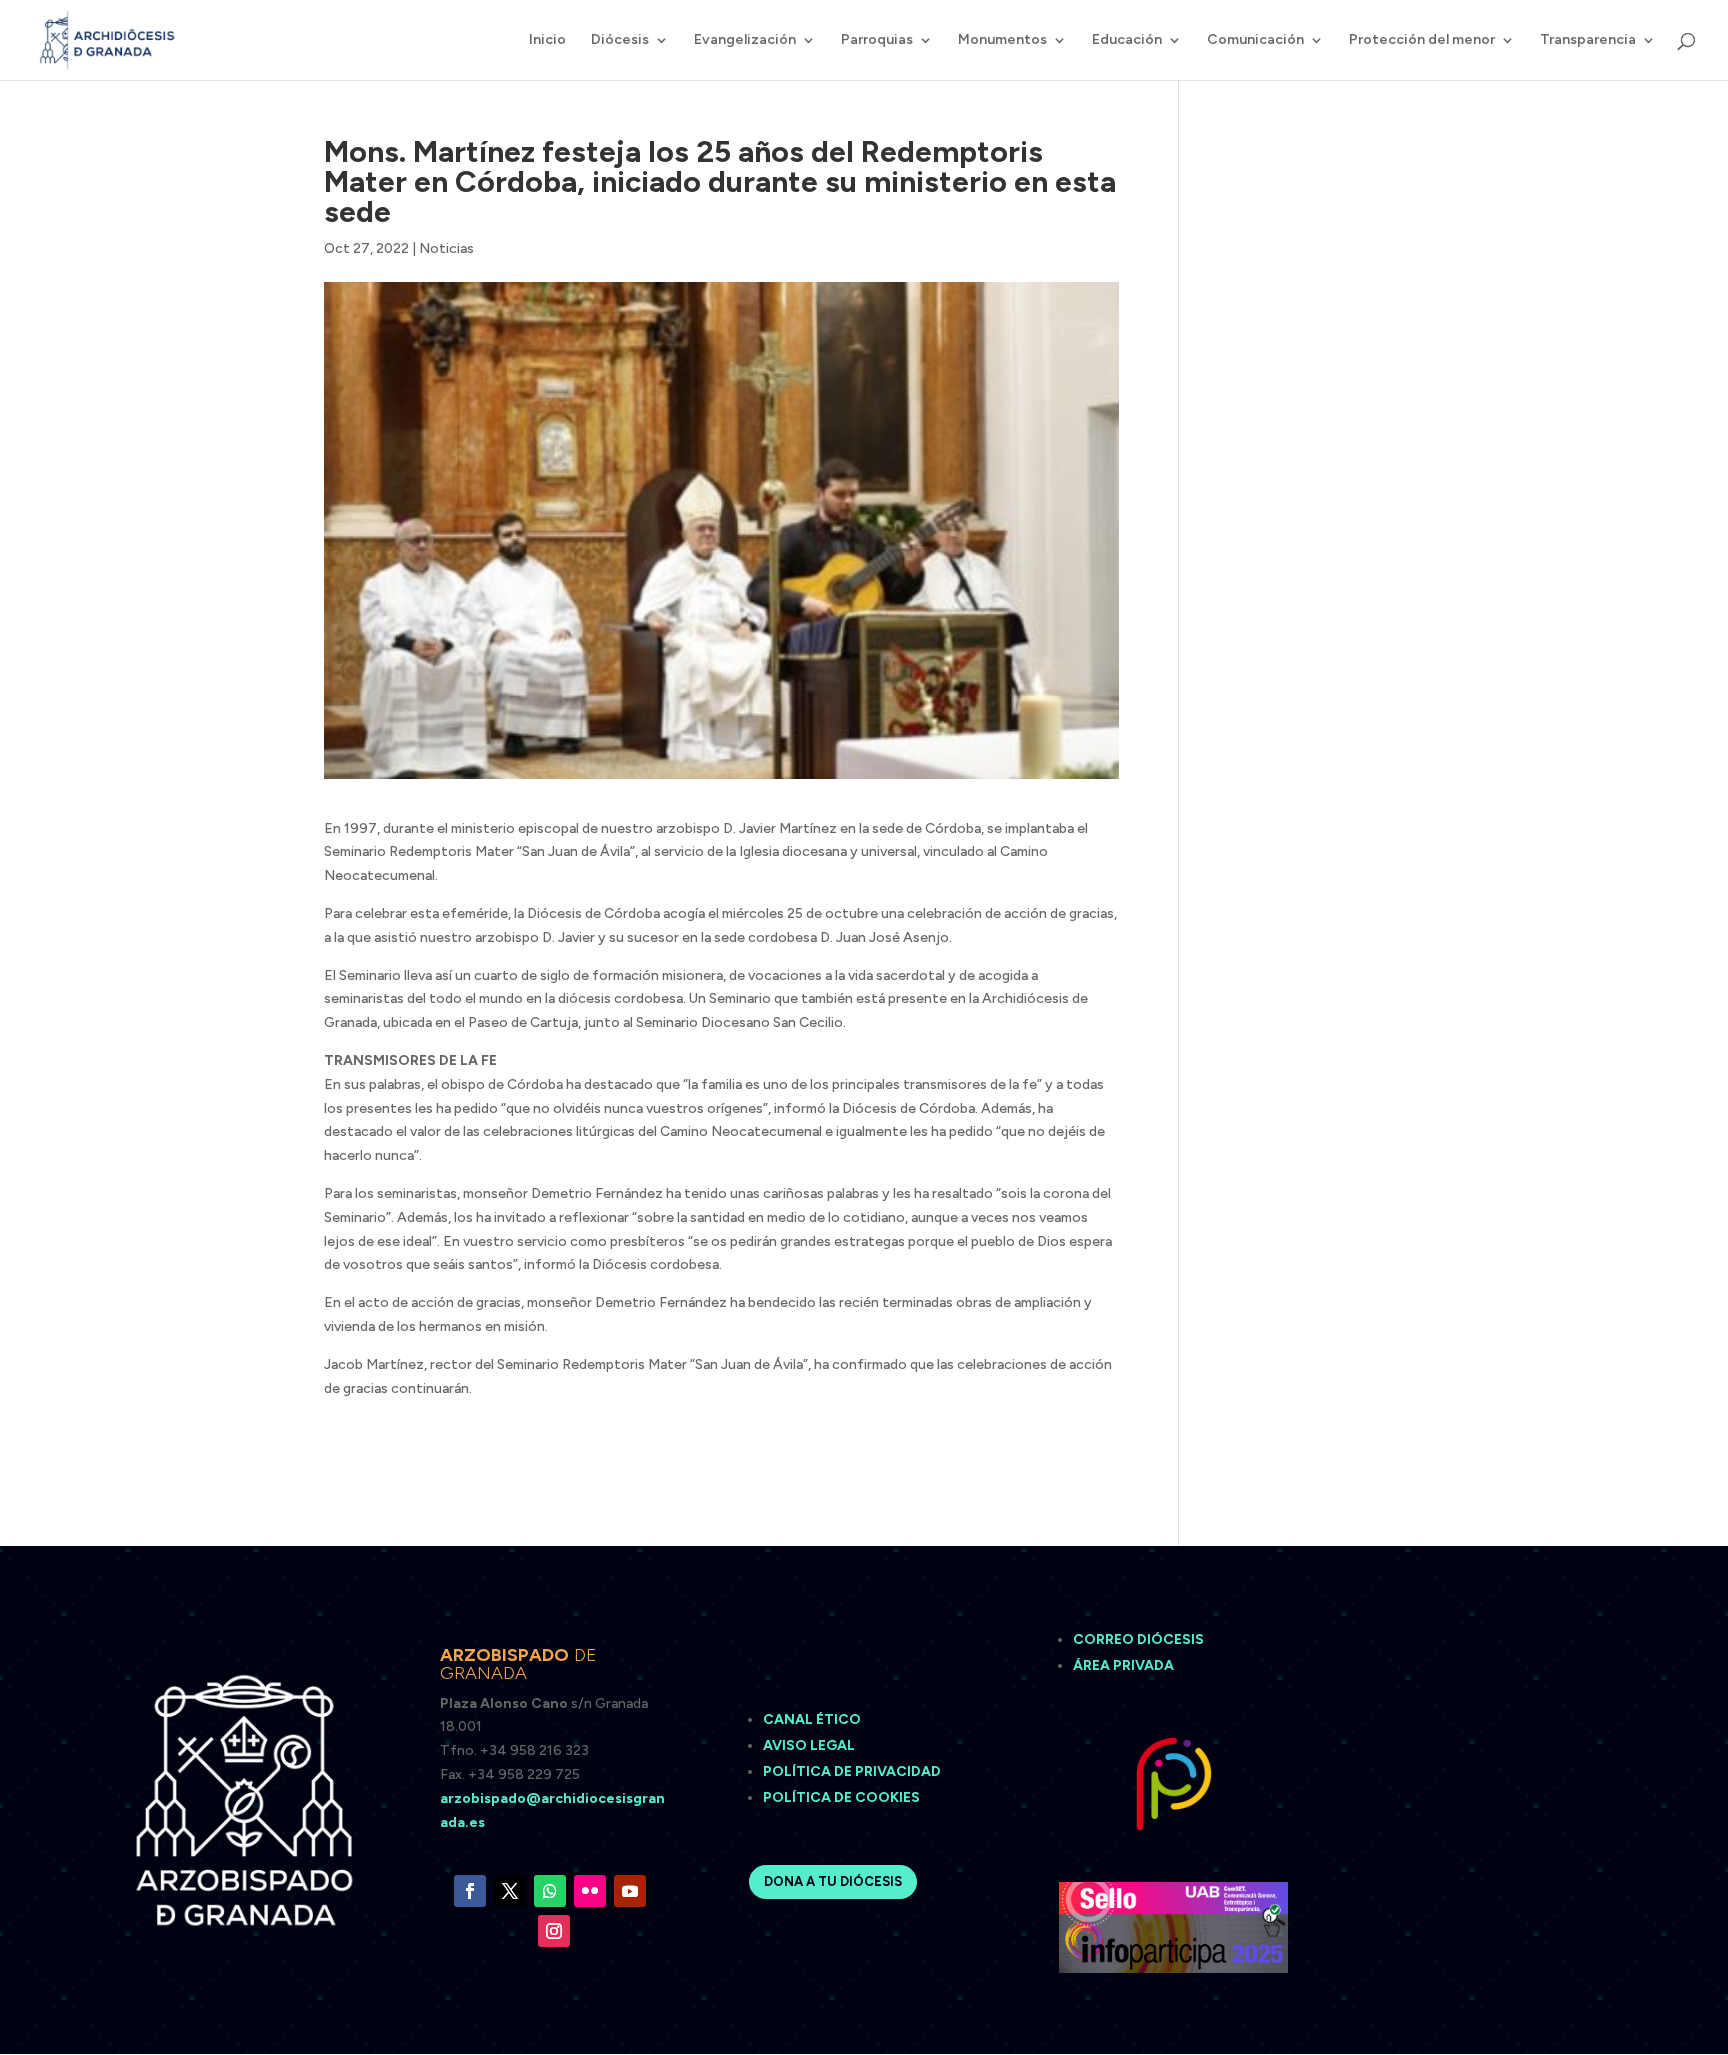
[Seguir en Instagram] (554, 1931)
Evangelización (745, 40)
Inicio (547, 40)
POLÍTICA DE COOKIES (841, 1797)
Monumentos (1002, 40)
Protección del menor (1422, 40)
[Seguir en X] (510, 1891)
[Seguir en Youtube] (630, 1891)
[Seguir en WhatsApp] (550, 1891)
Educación (1127, 40)
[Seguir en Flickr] (590, 1891)
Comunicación (1255, 40)
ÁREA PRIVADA (1123, 1665)
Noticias (446, 248)
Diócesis (620, 40)
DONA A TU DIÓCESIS (833, 1881)
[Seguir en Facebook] (470, 1891)
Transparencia (1588, 40)
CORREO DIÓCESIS (1138, 1639)
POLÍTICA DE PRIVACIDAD (852, 1771)
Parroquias (877, 40)
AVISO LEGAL (810, 1745)
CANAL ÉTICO (813, 1719)
